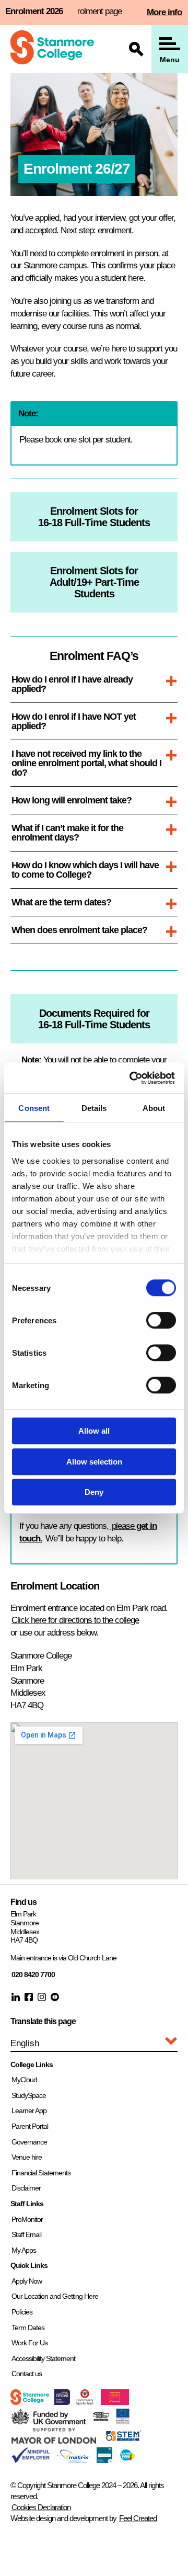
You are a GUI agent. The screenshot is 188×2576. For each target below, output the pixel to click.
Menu (170, 60)
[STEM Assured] (123, 2441)
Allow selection (94, 1462)
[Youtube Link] (55, 1997)
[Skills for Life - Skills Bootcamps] (101, 2418)
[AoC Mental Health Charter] (104, 2460)
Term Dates (28, 2328)
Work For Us (30, 2343)
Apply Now (27, 2281)
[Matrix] (73, 2460)
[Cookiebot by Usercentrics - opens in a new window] (133, 1078)
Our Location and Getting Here (55, 2296)
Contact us (27, 2374)
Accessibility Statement (43, 2358)
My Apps (24, 2250)
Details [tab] (94, 1108)
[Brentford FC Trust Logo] (85, 2402)
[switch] (161, 1320)
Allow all (94, 1431)
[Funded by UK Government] (49, 2421)
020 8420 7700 (33, 1974)
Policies (22, 2312)
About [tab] (154, 1108)
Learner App (29, 2110)
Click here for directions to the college (75, 1620)
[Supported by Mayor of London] (54, 2441)
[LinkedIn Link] (16, 1997)
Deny (94, 1492)
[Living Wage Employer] (127, 2459)
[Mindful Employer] (31, 2460)
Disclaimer (26, 2188)
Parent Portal (30, 2126)
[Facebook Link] (29, 1997)
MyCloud (24, 2080)
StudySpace (29, 2095)
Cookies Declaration (41, 2507)
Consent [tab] (34, 1108)
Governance (29, 2142)
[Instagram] (42, 1997)
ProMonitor (27, 2219)
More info (164, 12)
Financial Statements (41, 2173)
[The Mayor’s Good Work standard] (115, 2402)
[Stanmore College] (52, 49)
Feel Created (138, 2518)
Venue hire (27, 2157)
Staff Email (26, 2234)
